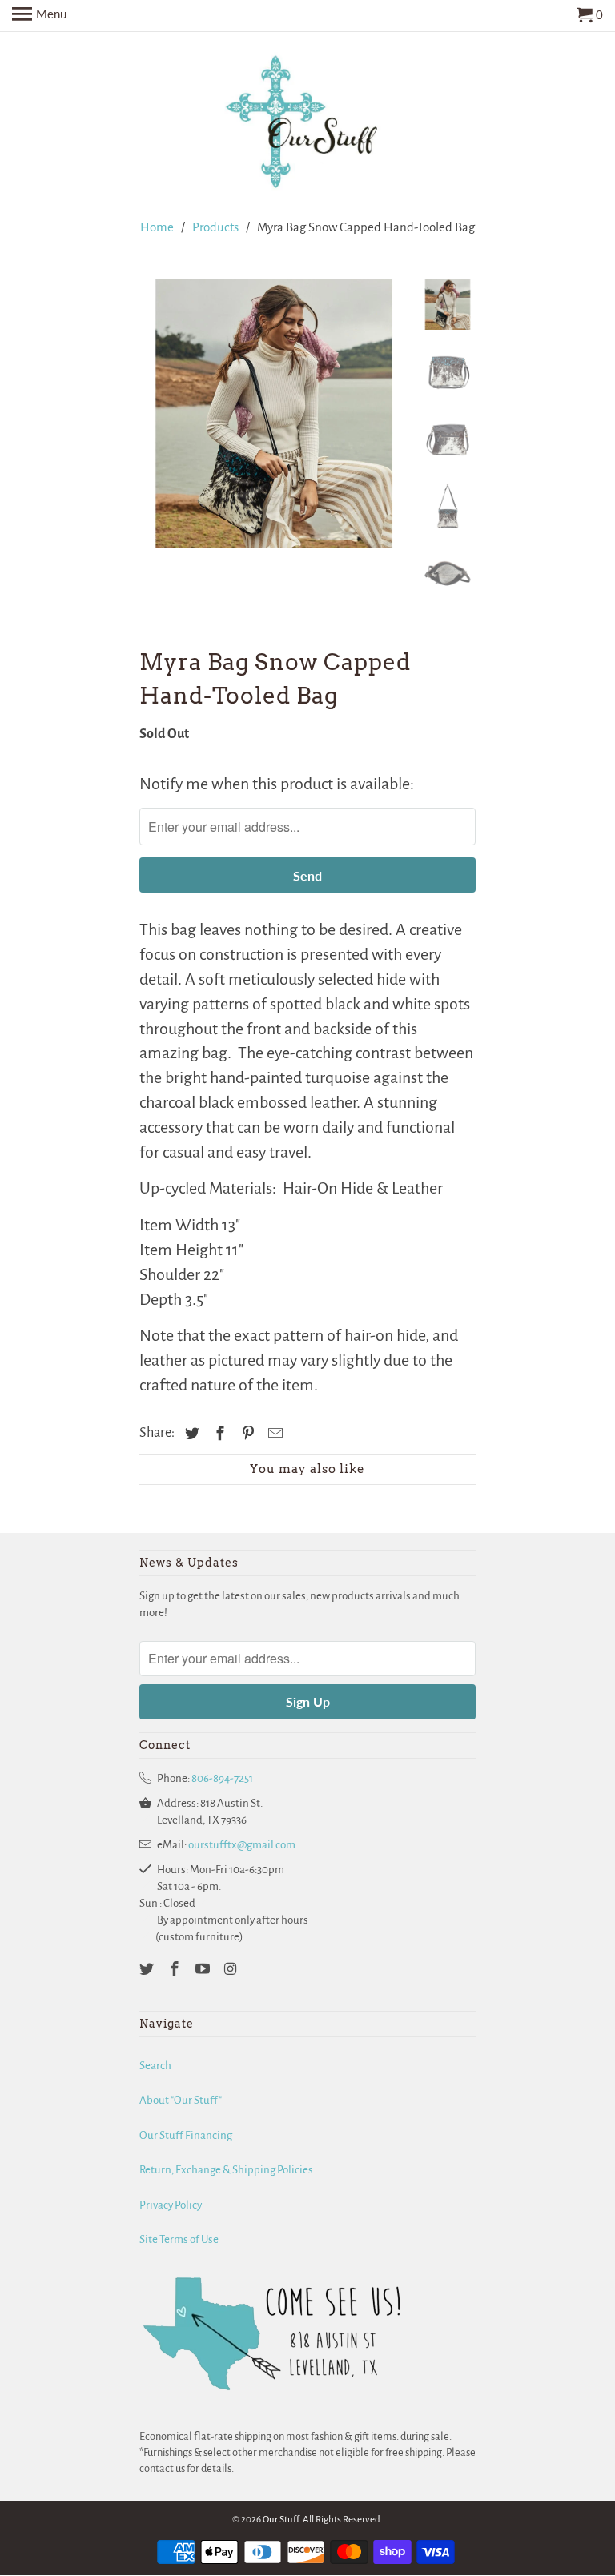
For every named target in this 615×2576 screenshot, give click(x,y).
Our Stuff (281, 2520)
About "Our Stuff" (181, 2100)
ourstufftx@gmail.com (242, 1845)
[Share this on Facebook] (218, 1434)
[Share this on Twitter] (190, 1434)
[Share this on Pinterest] (246, 1434)
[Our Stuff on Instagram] (231, 1970)
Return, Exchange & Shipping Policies (226, 2170)
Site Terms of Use (179, 2239)
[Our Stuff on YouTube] (204, 1970)
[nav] (39, 16)
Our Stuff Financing (186, 2135)
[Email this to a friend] (273, 1434)
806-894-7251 (222, 1778)
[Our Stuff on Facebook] (176, 1970)
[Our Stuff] (307, 125)
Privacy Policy (171, 2205)
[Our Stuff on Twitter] (148, 1970)
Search (155, 2066)
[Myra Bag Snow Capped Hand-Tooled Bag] (274, 413)
